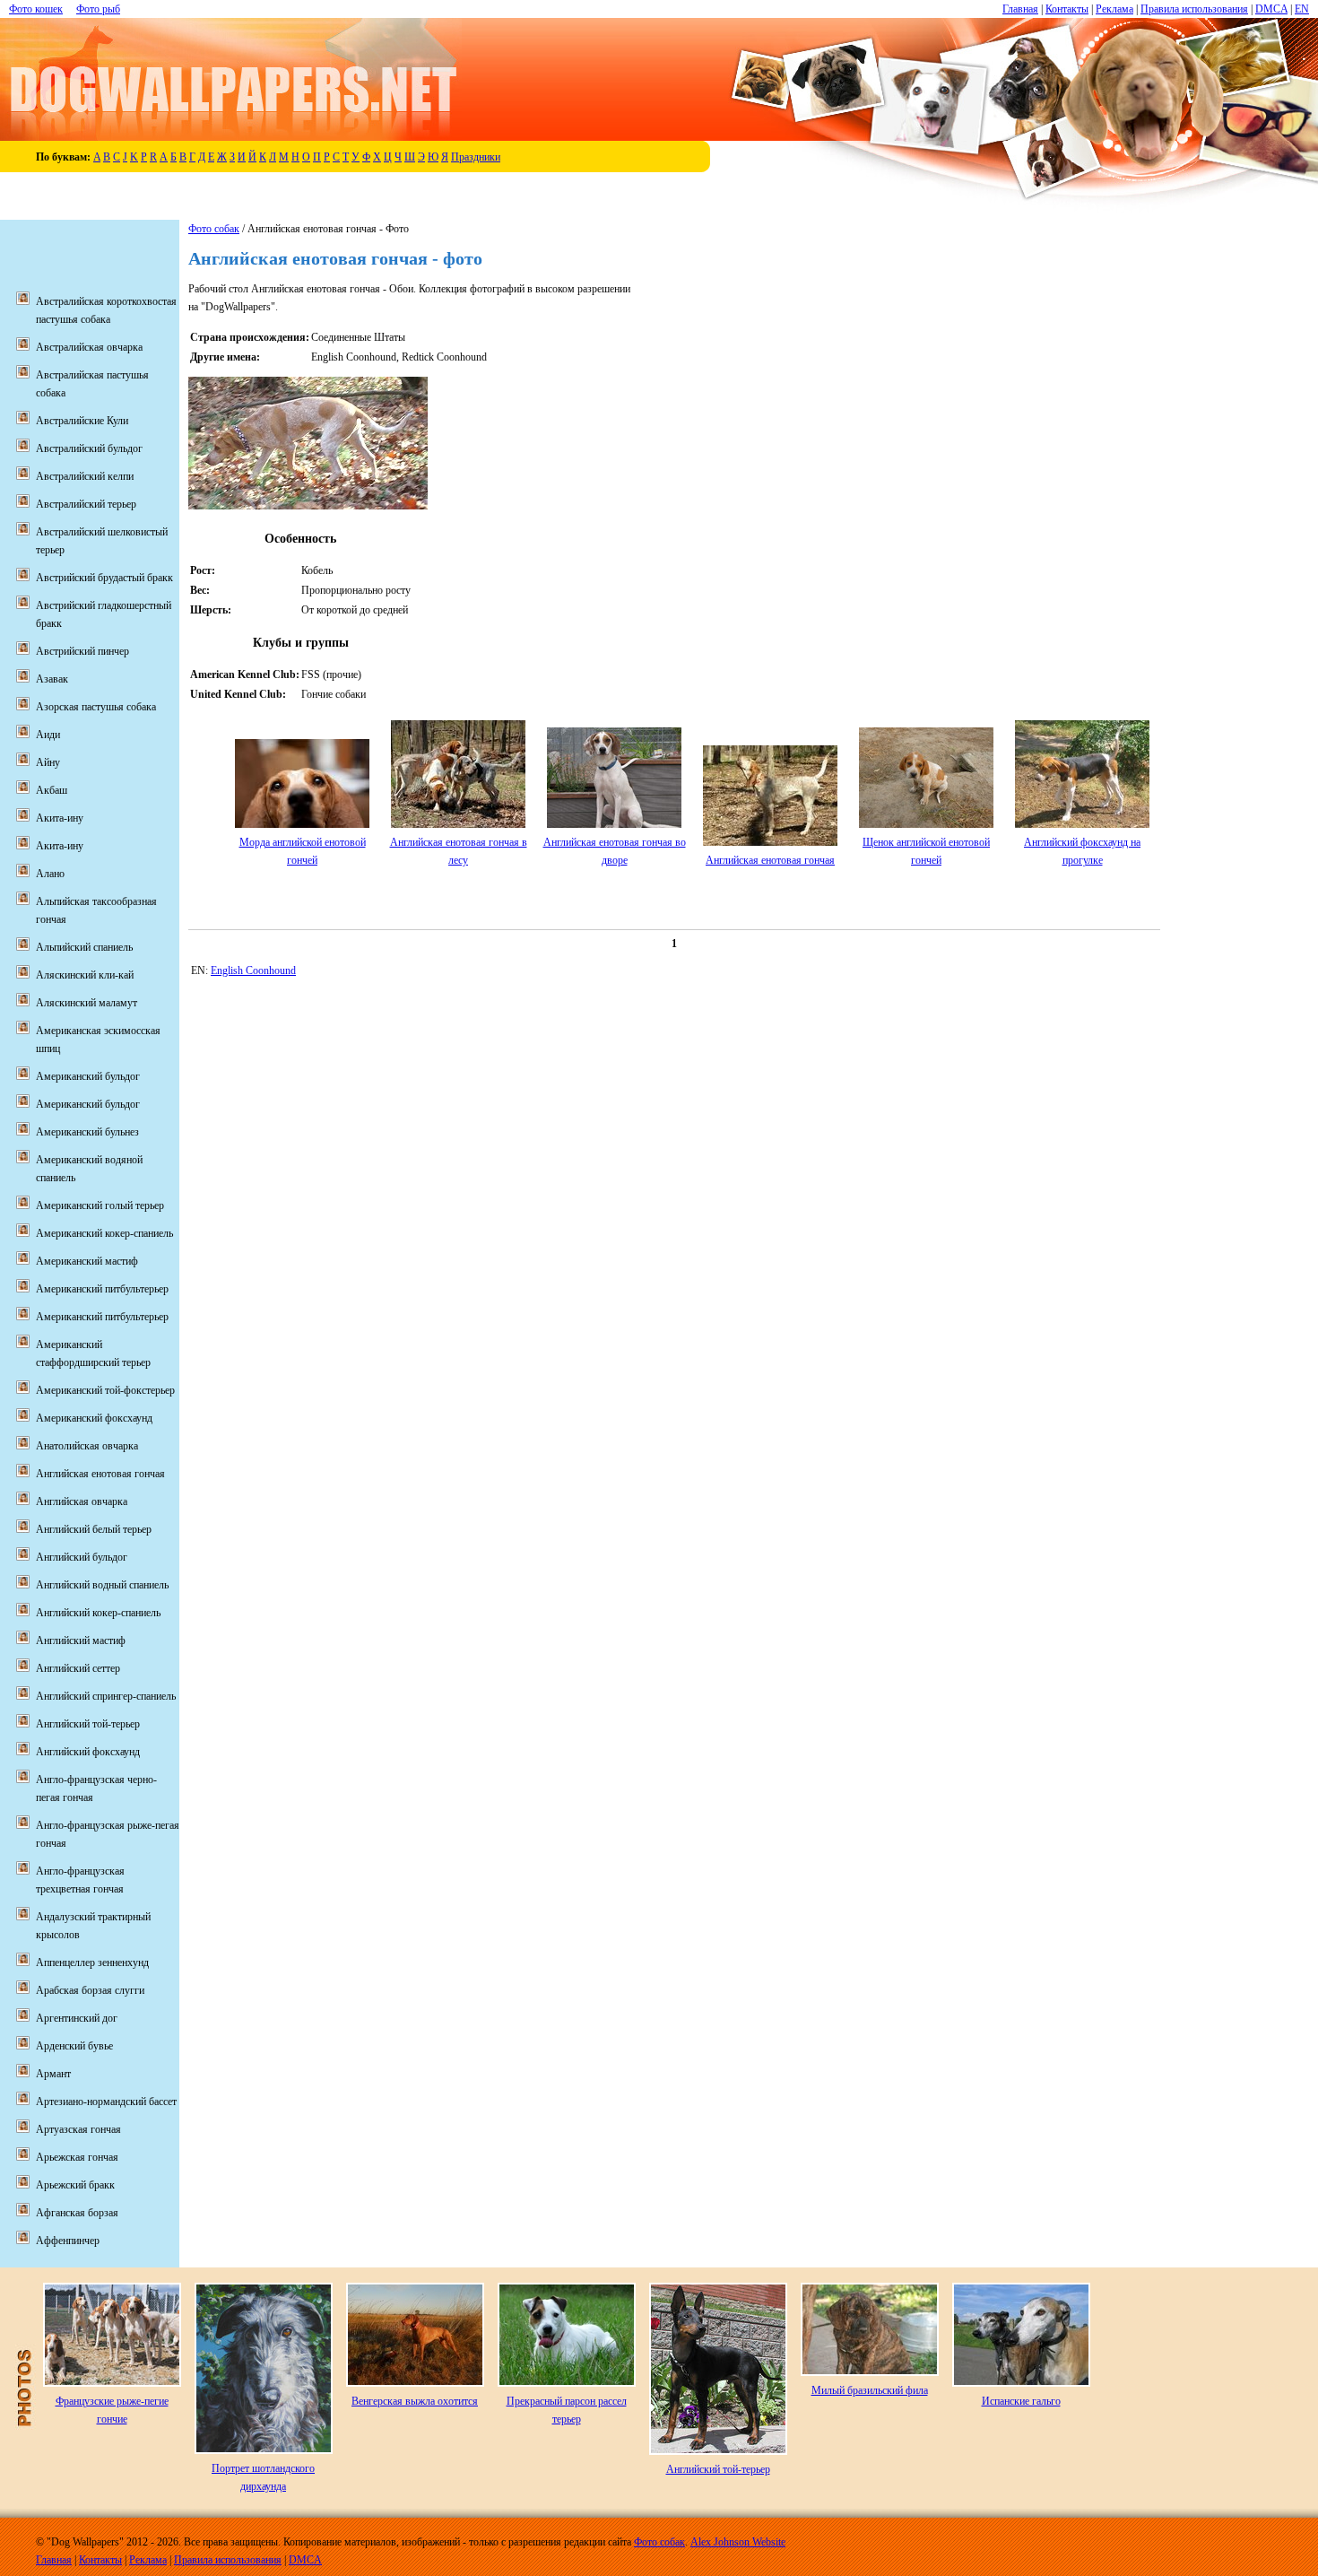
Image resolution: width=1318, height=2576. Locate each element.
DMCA (1271, 9)
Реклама (1114, 9)
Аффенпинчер (68, 2241)
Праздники (476, 157)
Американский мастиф (87, 1261)
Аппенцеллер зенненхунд (92, 1962)
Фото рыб (98, 9)
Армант (53, 2074)
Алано (50, 874)
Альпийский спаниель (84, 947)
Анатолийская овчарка (87, 1446)
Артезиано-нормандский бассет (106, 2102)
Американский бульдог (88, 1076)
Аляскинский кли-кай (85, 975)
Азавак (52, 679)
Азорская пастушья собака (96, 707)
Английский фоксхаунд (88, 1752)
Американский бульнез (87, 1132)
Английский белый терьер (94, 1529)
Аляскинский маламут (87, 1003)
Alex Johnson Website (738, 2542)
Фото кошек (36, 9)
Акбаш (52, 790)
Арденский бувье (74, 2046)
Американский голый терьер (100, 1205)
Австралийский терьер (86, 504)
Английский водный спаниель (102, 1585)
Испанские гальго (1021, 2401)
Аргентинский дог (77, 2018)
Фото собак (214, 229)
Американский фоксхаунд (94, 1418)
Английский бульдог (82, 1557)
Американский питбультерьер (102, 1289)
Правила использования (1194, 9)
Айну (48, 762)
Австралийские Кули (82, 421)
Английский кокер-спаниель (98, 1613)
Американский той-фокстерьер (105, 1390)
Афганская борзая (77, 2213)
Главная (1020, 9)
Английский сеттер (78, 1668)
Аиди (48, 735)
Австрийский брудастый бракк (104, 578)
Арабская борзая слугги (90, 1990)
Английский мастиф (81, 1640)
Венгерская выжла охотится (415, 2401)
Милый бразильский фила (870, 2390)
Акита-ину (60, 818)
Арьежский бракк (75, 2185)
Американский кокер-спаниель (104, 1233)
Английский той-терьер (88, 1724)
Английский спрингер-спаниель (106, 1696)
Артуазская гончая (78, 2129)
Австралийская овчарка (89, 347)
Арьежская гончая (77, 2157)
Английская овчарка (82, 1501)
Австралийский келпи (85, 476)
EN (1302, 9)
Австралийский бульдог (89, 448)
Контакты (1067, 9)
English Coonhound (253, 970)
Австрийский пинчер (82, 651)
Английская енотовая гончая (770, 860)
